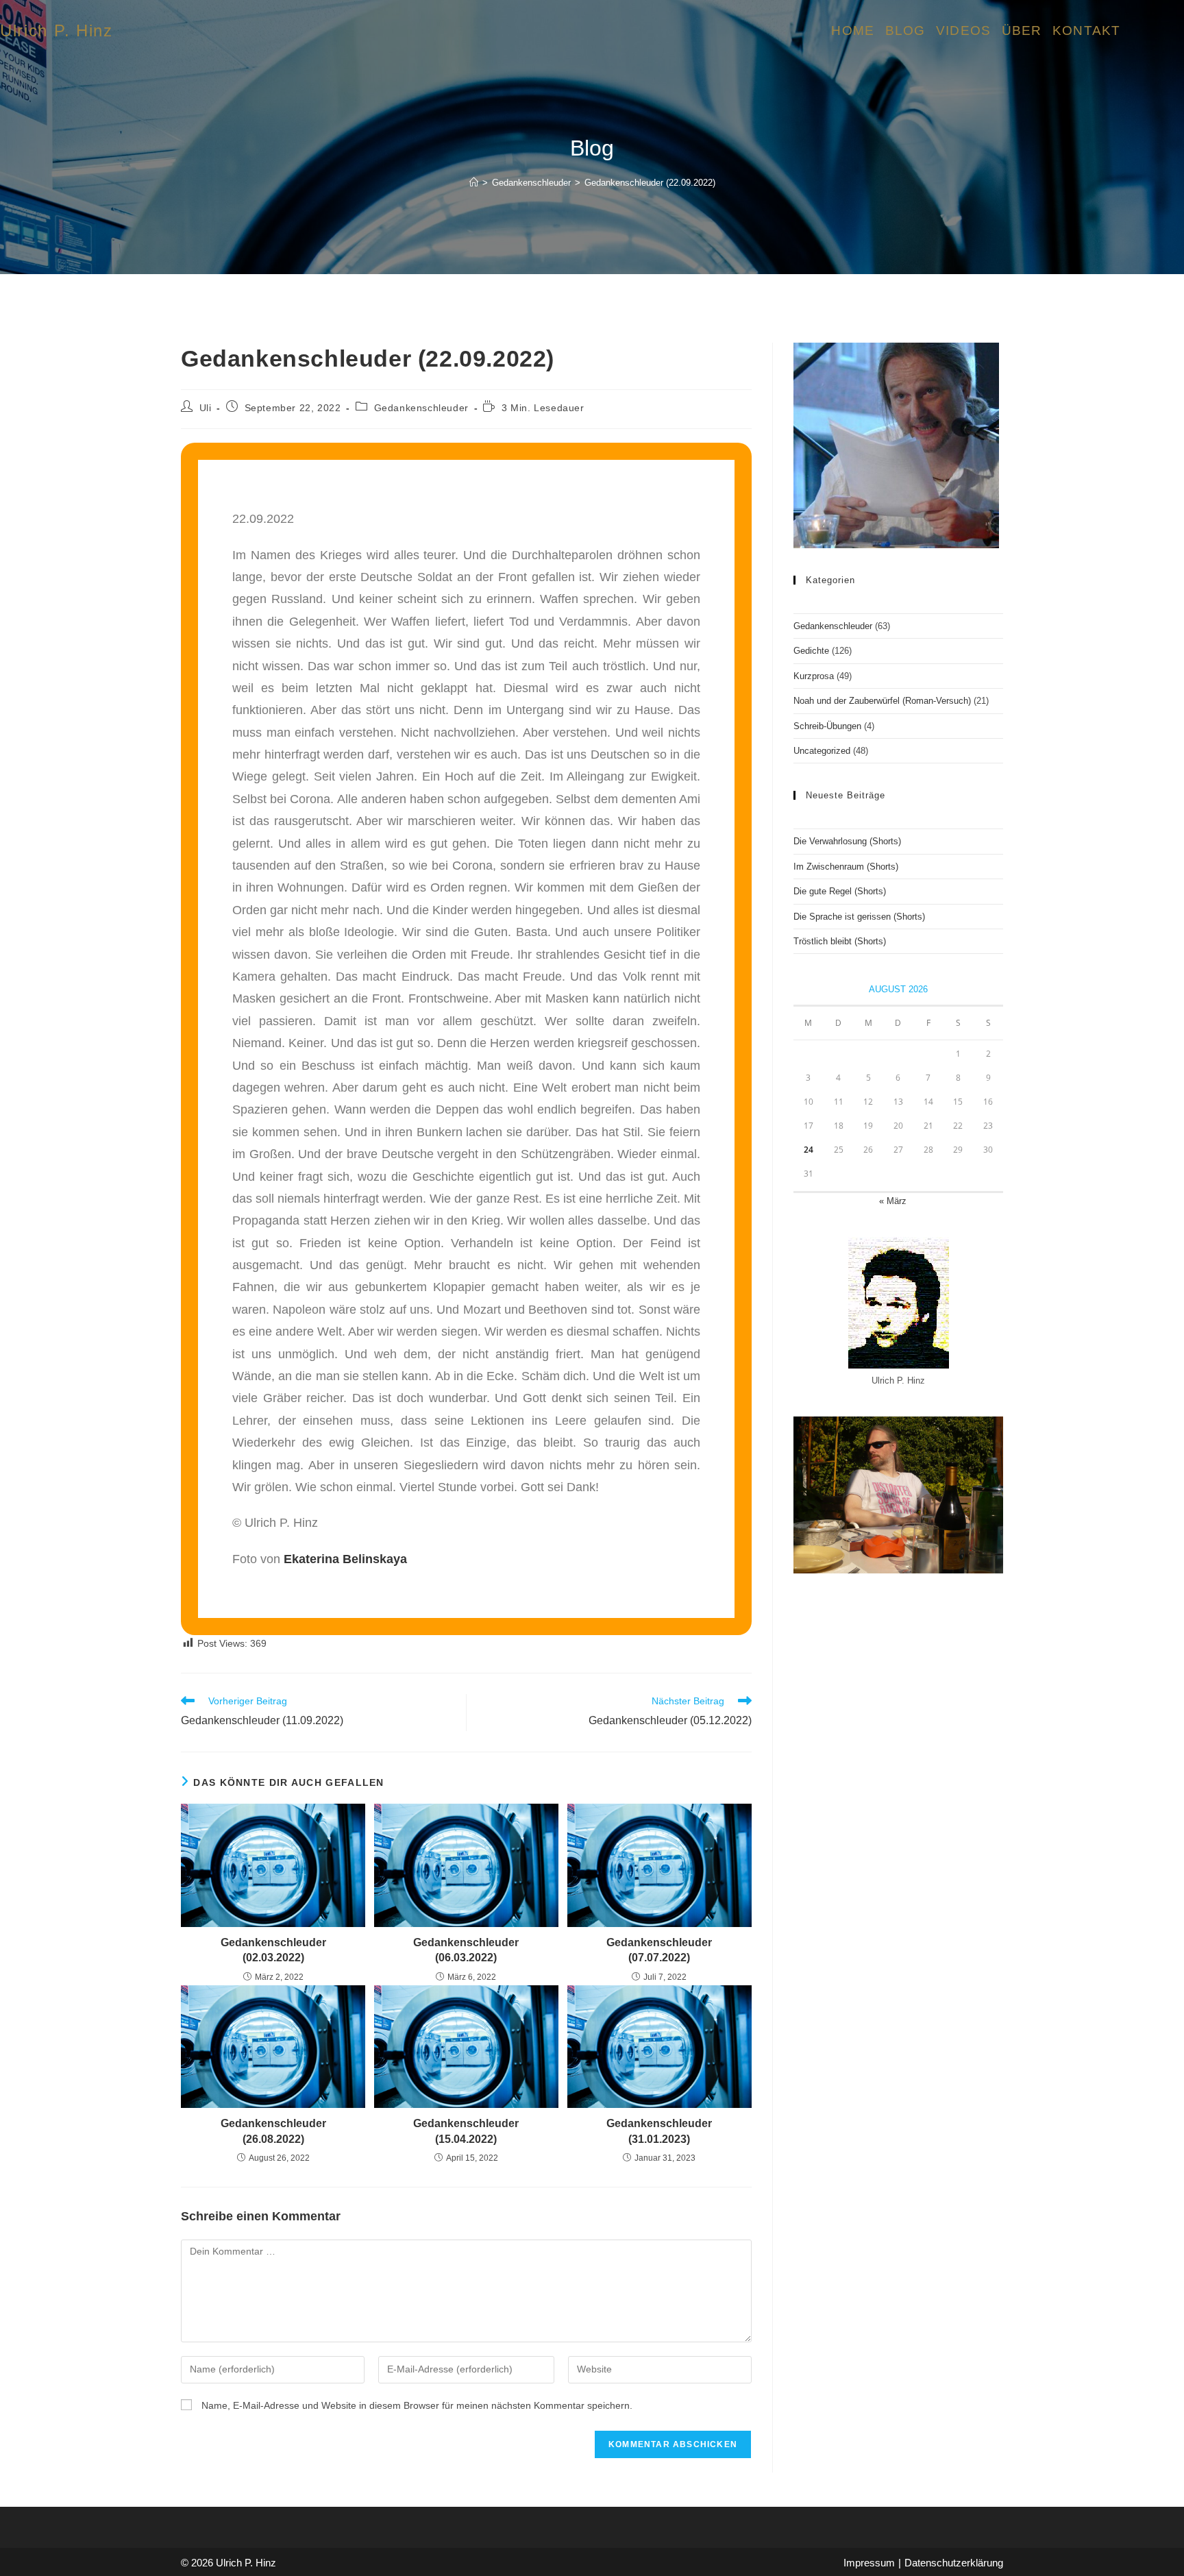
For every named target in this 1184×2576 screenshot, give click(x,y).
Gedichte (811, 651)
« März (893, 1201)
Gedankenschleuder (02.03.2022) (273, 1950)
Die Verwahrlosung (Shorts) (847, 841)
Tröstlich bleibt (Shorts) (840, 941)
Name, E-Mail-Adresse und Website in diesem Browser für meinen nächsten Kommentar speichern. (417, 2405)
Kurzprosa (814, 676)
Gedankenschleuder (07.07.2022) (659, 1950)
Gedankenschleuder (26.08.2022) (273, 2131)
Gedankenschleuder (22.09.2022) (650, 183)
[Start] (474, 183)
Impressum (869, 2563)
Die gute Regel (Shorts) (840, 891)
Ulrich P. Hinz (57, 30)
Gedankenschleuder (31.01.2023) (659, 2131)
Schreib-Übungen (827, 726)
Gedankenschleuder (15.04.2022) (466, 2131)
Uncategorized (822, 751)
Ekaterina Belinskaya (345, 1559)
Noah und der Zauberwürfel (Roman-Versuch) (882, 701)
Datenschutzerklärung (954, 2563)
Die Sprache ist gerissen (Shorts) (859, 917)
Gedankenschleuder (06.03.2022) (466, 1950)
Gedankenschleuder (421, 408)
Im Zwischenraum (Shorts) (846, 867)
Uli (206, 408)
